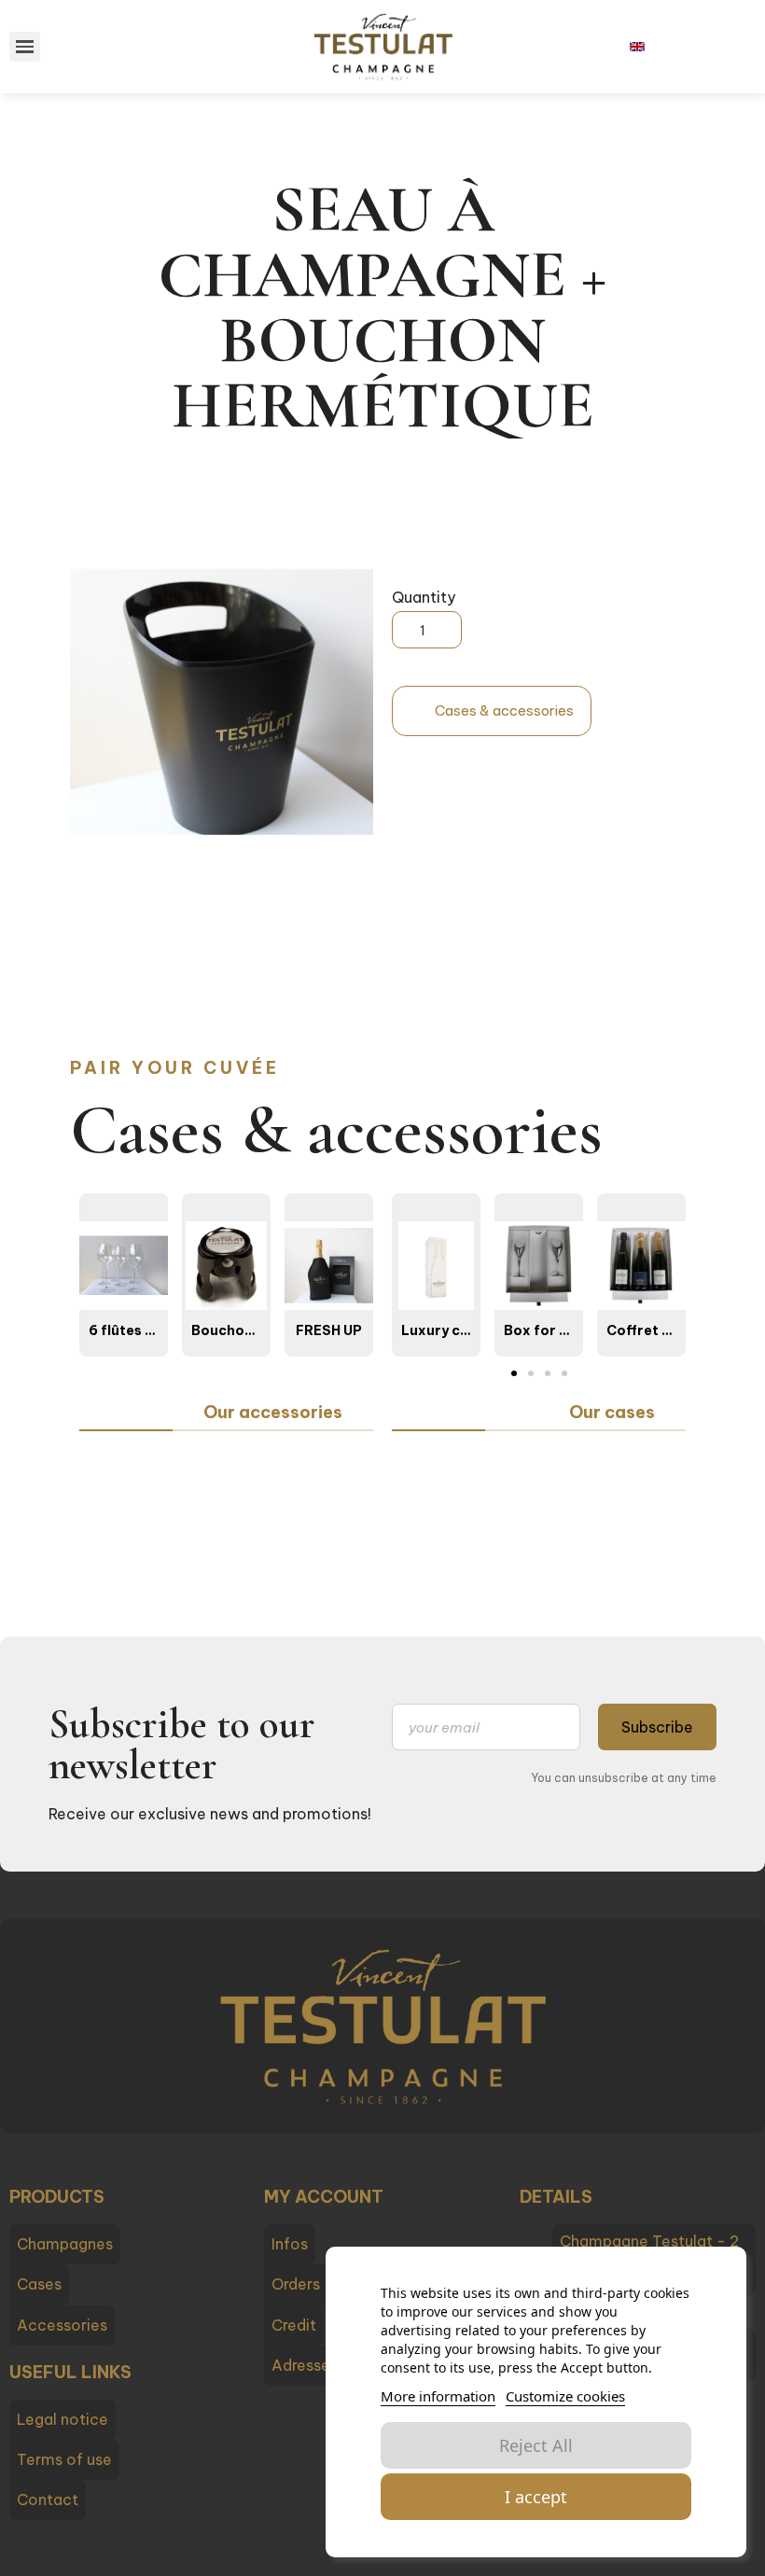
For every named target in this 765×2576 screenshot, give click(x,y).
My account (324, 2197)
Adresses (305, 2365)
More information (438, 2396)
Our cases (612, 1412)
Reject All (536, 2445)
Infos (290, 2244)
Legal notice (63, 2419)
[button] (492, 711)
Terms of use (64, 2459)
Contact (48, 2499)
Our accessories (273, 1412)
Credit (294, 2325)
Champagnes (65, 2244)
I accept (536, 2497)
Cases (39, 2284)
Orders (296, 2284)
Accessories (62, 2325)
